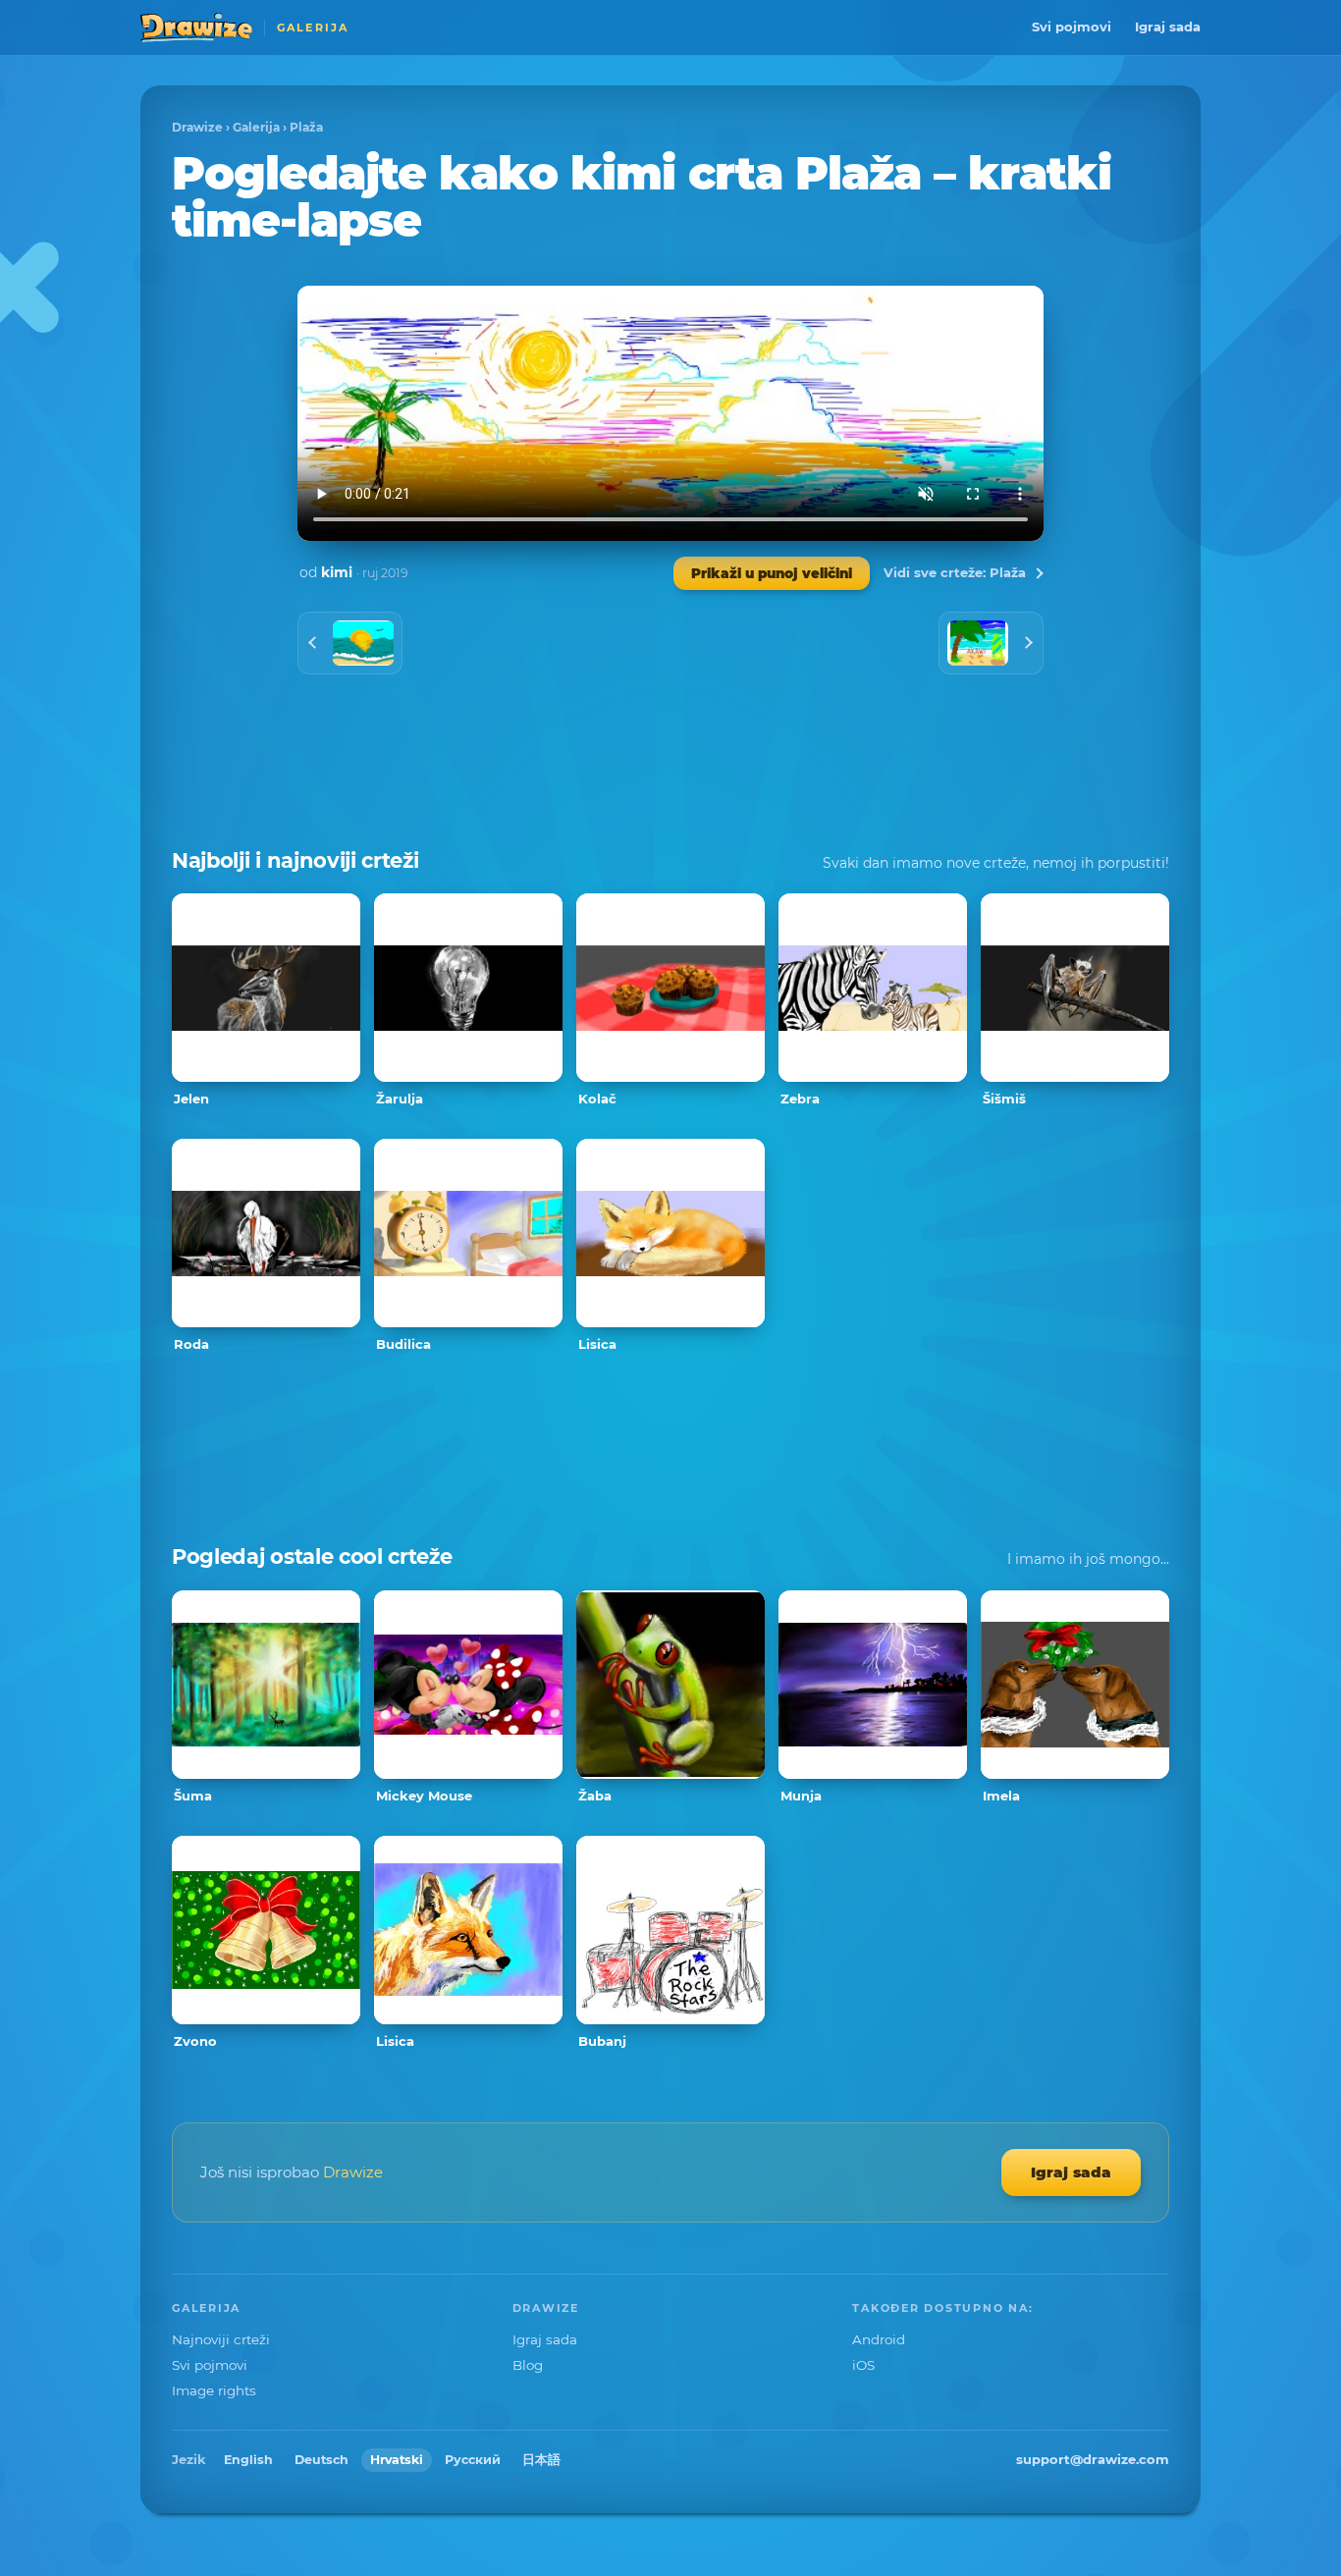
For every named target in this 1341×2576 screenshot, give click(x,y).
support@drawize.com (1093, 2459)
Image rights (214, 2390)
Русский (473, 2460)
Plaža (306, 127)
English (248, 2460)
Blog (528, 2365)
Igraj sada (1168, 27)
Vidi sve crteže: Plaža (955, 572)
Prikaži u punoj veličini (772, 573)
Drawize (197, 127)
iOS (863, 2365)
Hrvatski (397, 2460)
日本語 (541, 2460)
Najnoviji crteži (221, 2339)
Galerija (256, 127)
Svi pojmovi (1072, 27)
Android (879, 2339)
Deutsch (322, 2460)
